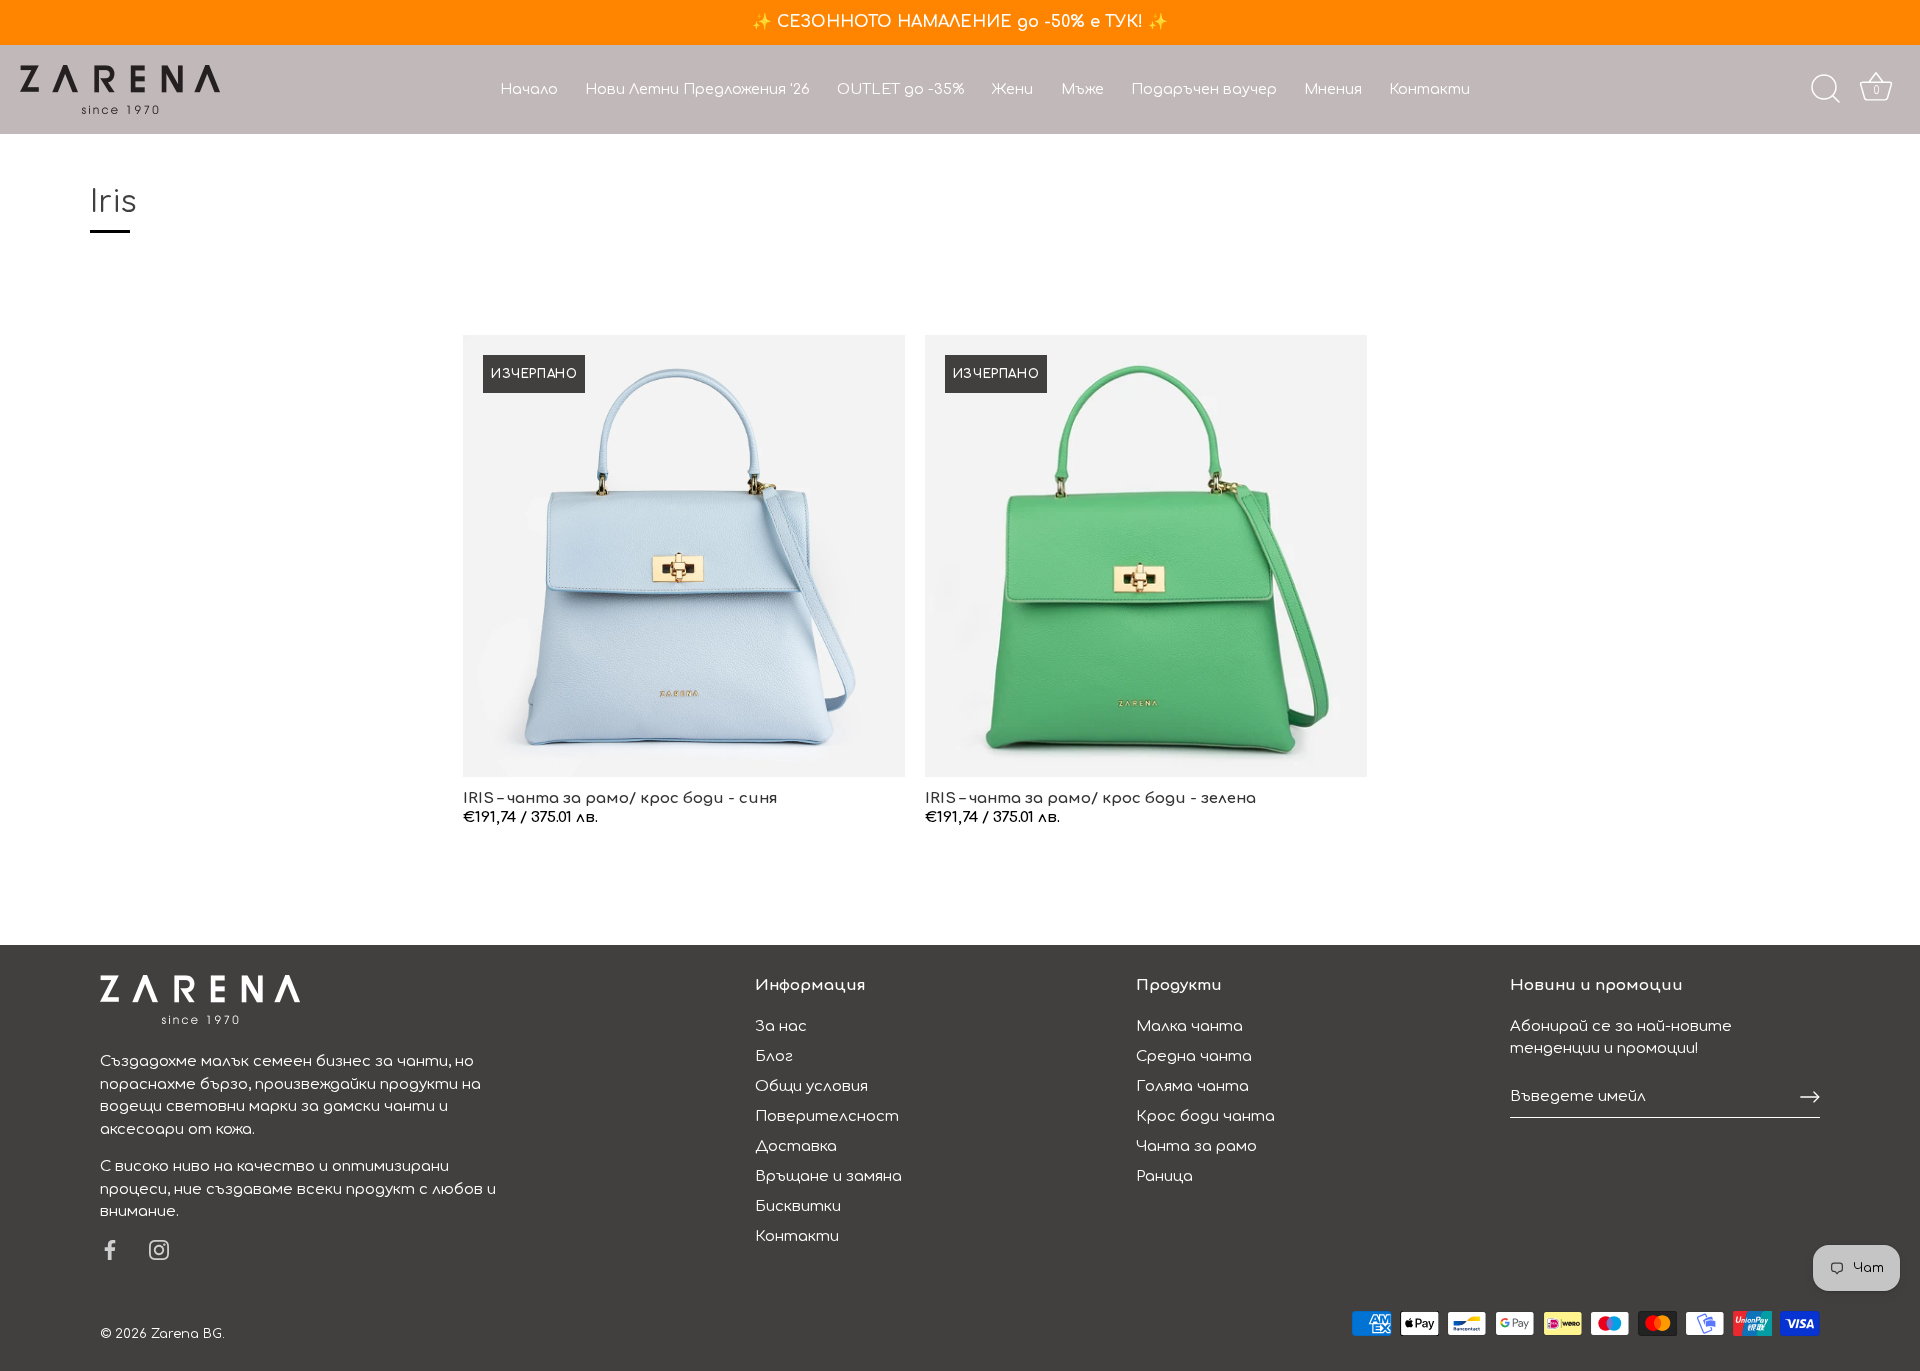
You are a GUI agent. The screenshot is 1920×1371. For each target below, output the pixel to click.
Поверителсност (827, 1116)
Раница (1164, 1176)
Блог (774, 1056)
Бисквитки (798, 1206)
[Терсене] (1825, 89)
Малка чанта (1189, 1026)
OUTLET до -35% (900, 89)
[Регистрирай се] (1810, 1097)
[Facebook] (110, 1249)
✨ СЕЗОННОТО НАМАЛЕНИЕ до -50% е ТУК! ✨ (960, 22)
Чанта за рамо (1196, 1146)
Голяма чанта (1192, 1086)
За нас (781, 1026)
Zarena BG (186, 1334)
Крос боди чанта (1205, 1116)
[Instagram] (159, 1249)
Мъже (1082, 89)
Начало (529, 89)
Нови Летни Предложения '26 (697, 89)
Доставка (796, 1146)
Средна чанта (1194, 1056)
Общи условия (811, 1086)
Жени (1012, 89)
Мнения (1333, 89)
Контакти (1429, 89)
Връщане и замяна (828, 1176)
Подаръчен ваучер (1204, 89)
